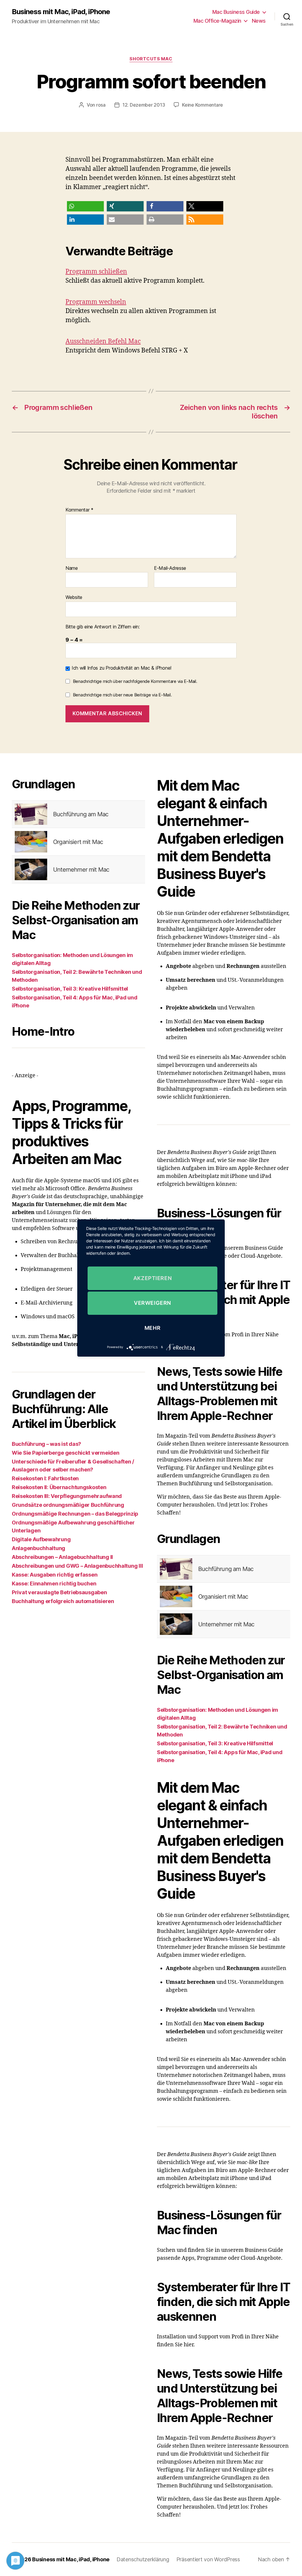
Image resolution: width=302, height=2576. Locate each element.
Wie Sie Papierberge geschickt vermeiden (65, 1453)
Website (74, 597)
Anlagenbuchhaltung (38, 1548)
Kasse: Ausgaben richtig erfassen (55, 1575)
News (259, 21)
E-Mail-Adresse (170, 568)
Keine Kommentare (202, 105)
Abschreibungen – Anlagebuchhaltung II (62, 1557)
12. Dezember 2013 (144, 105)
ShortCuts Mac (151, 59)
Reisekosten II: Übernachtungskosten (59, 1487)
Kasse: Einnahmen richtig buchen (54, 1583)
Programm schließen (96, 272)
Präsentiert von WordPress (208, 2559)
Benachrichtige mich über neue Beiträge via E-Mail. (122, 695)
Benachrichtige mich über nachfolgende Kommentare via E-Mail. (135, 681)
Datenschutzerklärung (143, 2559)
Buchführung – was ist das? (46, 1444)
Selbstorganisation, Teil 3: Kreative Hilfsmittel (70, 989)
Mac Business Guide (236, 12)
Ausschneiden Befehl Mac (103, 341)
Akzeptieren (153, 1278)
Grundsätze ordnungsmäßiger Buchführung (68, 1505)
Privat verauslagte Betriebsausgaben (59, 1592)
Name (72, 568)
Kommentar (79, 510)
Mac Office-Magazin (217, 21)
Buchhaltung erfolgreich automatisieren (63, 1601)
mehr (152, 1328)
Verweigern (152, 1303)
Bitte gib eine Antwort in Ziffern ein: (103, 627)
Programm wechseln (96, 302)
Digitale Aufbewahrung (41, 1539)
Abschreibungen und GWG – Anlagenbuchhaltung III (77, 1566)
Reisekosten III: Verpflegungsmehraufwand (67, 1496)
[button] (85, 206)
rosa (101, 105)
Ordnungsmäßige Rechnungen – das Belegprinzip (75, 1514)
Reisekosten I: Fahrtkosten (45, 1478)
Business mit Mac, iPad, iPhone (61, 12)
